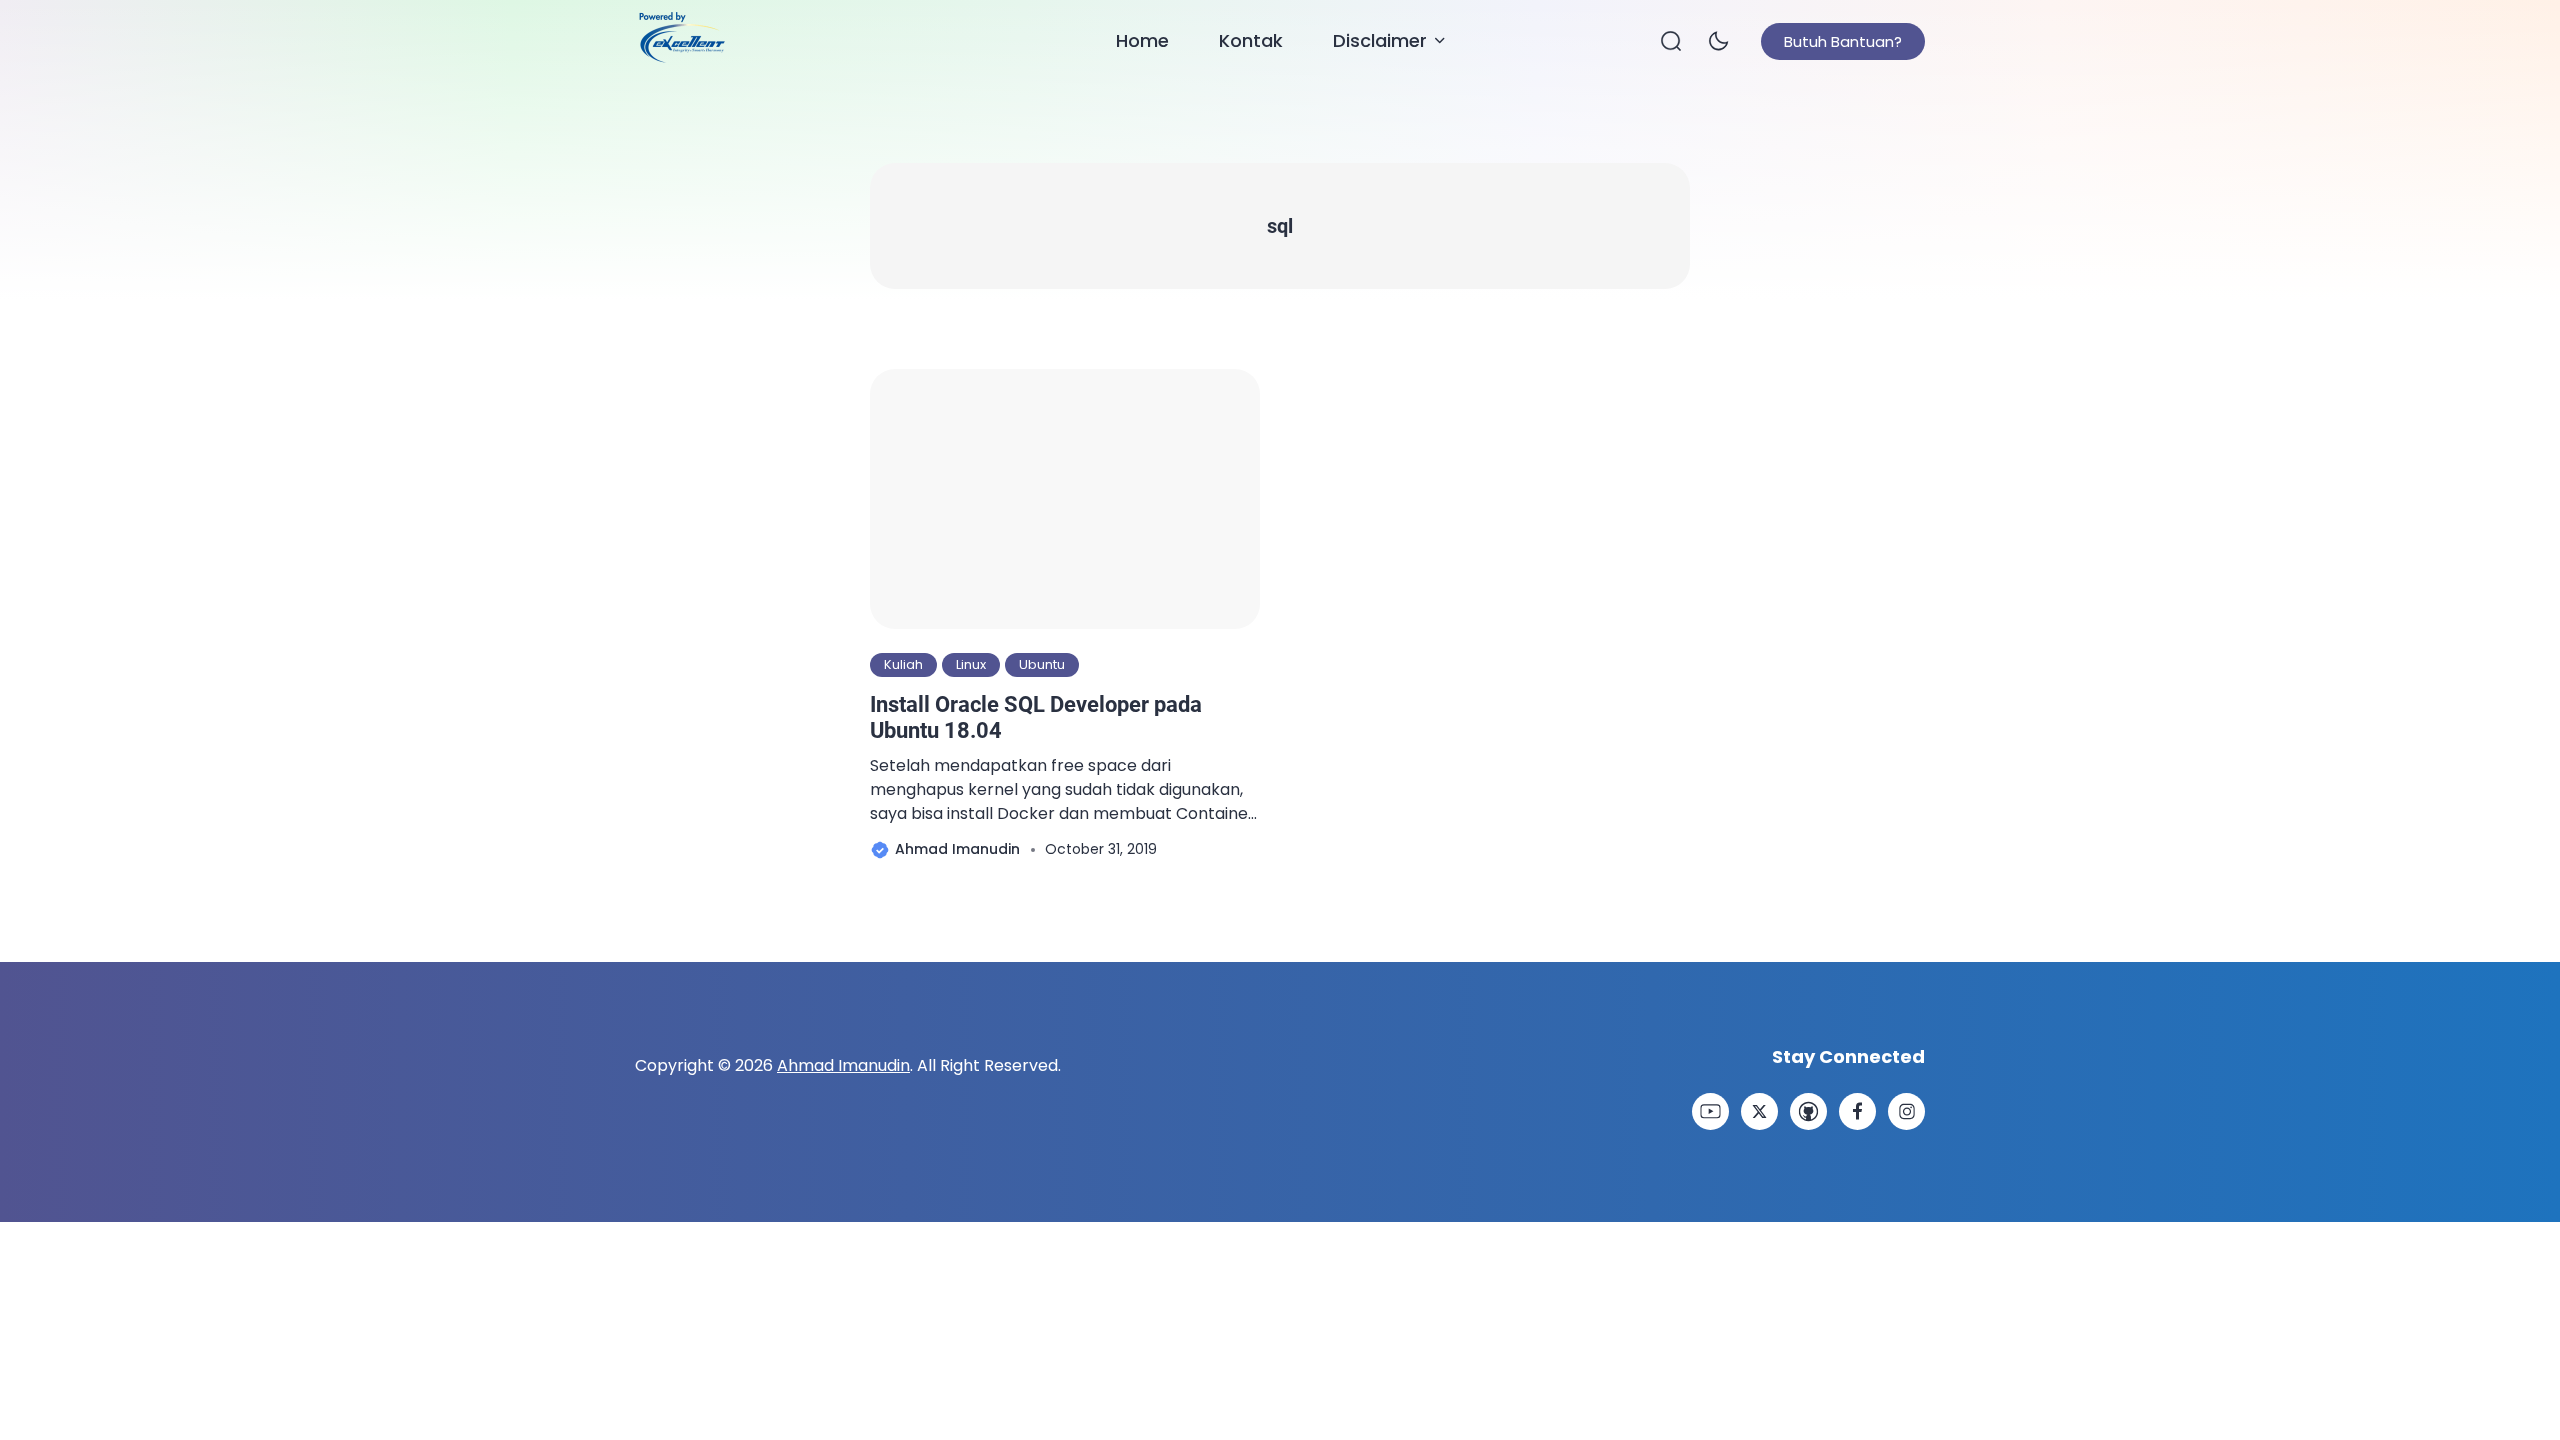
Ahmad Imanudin (843, 1065)
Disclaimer (1380, 40)
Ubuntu (1042, 664)
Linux (971, 664)
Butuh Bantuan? (1843, 41)
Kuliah (903, 664)
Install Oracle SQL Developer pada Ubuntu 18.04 (1036, 717)
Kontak (1251, 40)
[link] (1710, 1111)
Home (1142, 40)
